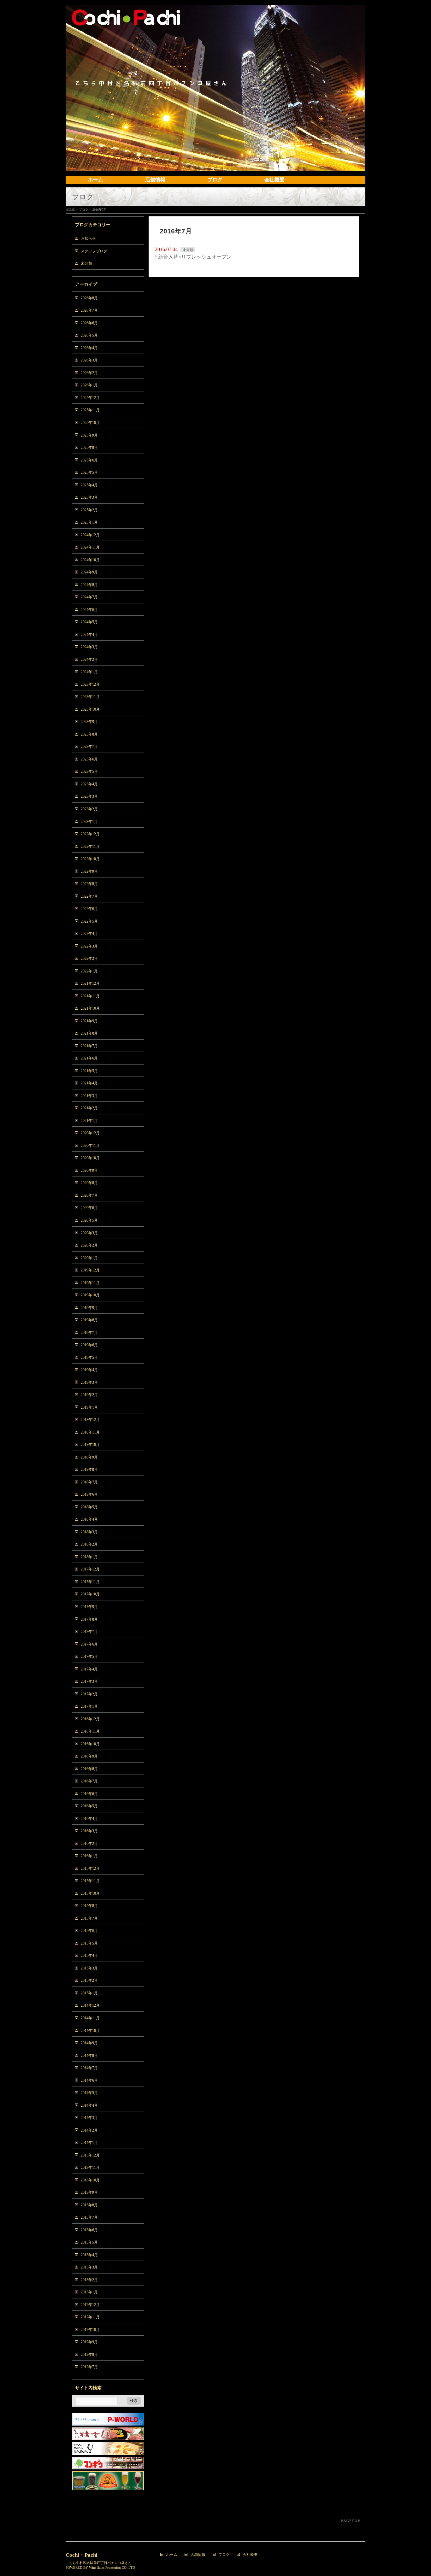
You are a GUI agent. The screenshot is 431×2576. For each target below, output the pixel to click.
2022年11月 (90, 847)
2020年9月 (89, 1171)
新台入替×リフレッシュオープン (195, 257)
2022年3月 (89, 946)
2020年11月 (90, 1146)
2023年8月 (89, 734)
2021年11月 (90, 996)
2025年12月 (90, 398)
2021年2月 (89, 1108)
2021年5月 (89, 1071)
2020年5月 (89, 1220)
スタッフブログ (94, 251)
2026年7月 (89, 310)
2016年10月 (90, 1744)
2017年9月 (89, 1607)
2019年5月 (89, 1358)
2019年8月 (89, 1320)
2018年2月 (89, 1544)
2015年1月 (89, 1993)
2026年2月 (89, 373)
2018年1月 (89, 1557)
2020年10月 (90, 1158)
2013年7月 (89, 2217)
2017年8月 (89, 1619)
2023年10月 (90, 709)
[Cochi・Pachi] (215, 164)
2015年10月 (90, 1893)
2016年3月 (89, 1831)
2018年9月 (89, 1457)
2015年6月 (89, 1931)
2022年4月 (89, 934)
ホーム (172, 2555)
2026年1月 (89, 385)
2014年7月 (89, 2068)
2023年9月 (89, 722)
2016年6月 (89, 1794)
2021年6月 (89, 1058)
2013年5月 (89, 2242)
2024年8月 (89, 585)
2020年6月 (89, 1208)
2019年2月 (89, 1395)
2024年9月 (89, 572)
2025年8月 (89, 448)
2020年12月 (90, 1133)
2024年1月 (89, 672)
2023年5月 (89, 772)
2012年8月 (89, 2355)
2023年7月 (89, 747)
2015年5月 (89, 1943)
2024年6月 (89, 610)
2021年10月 (90, 1008)
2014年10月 (90, 2031)
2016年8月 (89, 1769)
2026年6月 (89, 323)
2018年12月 (90, 1420)
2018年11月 (90, 1432)
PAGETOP (351, 2521)
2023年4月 (89, 784)
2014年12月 (90, 2005)
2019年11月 (90, 1283)
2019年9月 (89, 1308)
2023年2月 (89, 809)
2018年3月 (89, 1532)
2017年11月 (90, 1582)
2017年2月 (89, 1694)
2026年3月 (89, 360)
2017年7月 (89, 1632)
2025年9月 (89, 435)
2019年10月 (90, 1295)
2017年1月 (89, 1706)
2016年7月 (89, 1781)
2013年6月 (89, 2230)
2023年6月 (89, 759)
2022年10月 (90, 859)
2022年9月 (89, 871)
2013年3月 (89, 2267)
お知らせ (88, 238)
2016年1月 (89, 1856)
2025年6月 (89, 460)
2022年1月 (89, 971)
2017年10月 (90, 1594)
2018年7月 (89, 1482)
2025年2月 (89, 510)
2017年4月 (89, 1669)
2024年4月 (89, 635)
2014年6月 (89, 2080)
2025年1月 (89, 522)
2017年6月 (89, 1644)
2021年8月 (89, 1033)
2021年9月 (89, 1021)
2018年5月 (89, 1507)
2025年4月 (89, 485)
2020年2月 (89, 1245)
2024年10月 (90, 560)
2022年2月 (89, 959)
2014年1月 (89, 2143)
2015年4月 (89, 1956)
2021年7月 (89, 1046)
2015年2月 (89, 1980)
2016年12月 (90, 1719)
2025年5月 (89, 472)
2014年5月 (89, 2093)
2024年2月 (89, 660)
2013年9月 (89, 2192)
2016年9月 (89, 1756)
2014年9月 (89, 2043)
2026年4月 (89, 348)
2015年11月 (90, 1881)
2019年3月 (89, 1382)
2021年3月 (89, 1096)
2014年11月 (90, 2018)
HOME (70, 210)
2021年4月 (89, 1083)
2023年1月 (89, 822)
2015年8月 (89, 1906)
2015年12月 (90, 1869)
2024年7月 (89, 597)
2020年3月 (89, 1233)
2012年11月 (90, 2317)
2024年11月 (90, 547)
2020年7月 (89, 1195)
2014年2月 (89, 2130)
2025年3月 (89, 497)
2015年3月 (89, 1968)
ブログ (224, 2555)
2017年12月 (90, 1569)
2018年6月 (89, 1494)
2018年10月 (90, 1445)
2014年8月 (89, 2056)
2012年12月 (90, 2305)
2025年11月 (90, 410)
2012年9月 (89, 2342)
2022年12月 (90, 834)
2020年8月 (89, 1183)
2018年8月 (89, 1470)
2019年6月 (89, 1345)
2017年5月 (89, 1657)
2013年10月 (90, 2180)
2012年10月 (90, 2330)
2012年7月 (89, 2367)
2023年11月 (90, 697)
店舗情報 (198, 2555)
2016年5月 (89, 1806)
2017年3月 (89, 1681)
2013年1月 (89, 2292)
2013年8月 (89, 2205)
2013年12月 (90, 2155)
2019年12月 (90, 1270)
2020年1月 (89, 1258)
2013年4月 (89, 2255)
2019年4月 (89, 1370)
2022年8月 (89, 884)
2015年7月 (89, 1918)
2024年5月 (89, 622)
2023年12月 (90, 684)
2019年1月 (89, 1407)
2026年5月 (89, 335)
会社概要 (250, 2555)
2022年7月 (89, 896)
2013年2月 (89, 2280)
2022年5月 (89, 921)
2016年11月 (90, 1731)
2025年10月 (90, 423)
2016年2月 (89, 1844)
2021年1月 (89, 1121)
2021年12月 (90, 983)
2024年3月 (89, 647)
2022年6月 (89, 909)
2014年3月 (89, 2118)
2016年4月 (89, 1819)
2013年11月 (90, 2168)
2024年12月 (90, 535)
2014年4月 (89, 2105)
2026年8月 (89, 298)
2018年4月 (89, 1519)
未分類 (188, 250)
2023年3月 (89, 796)
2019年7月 (89, 1333)
